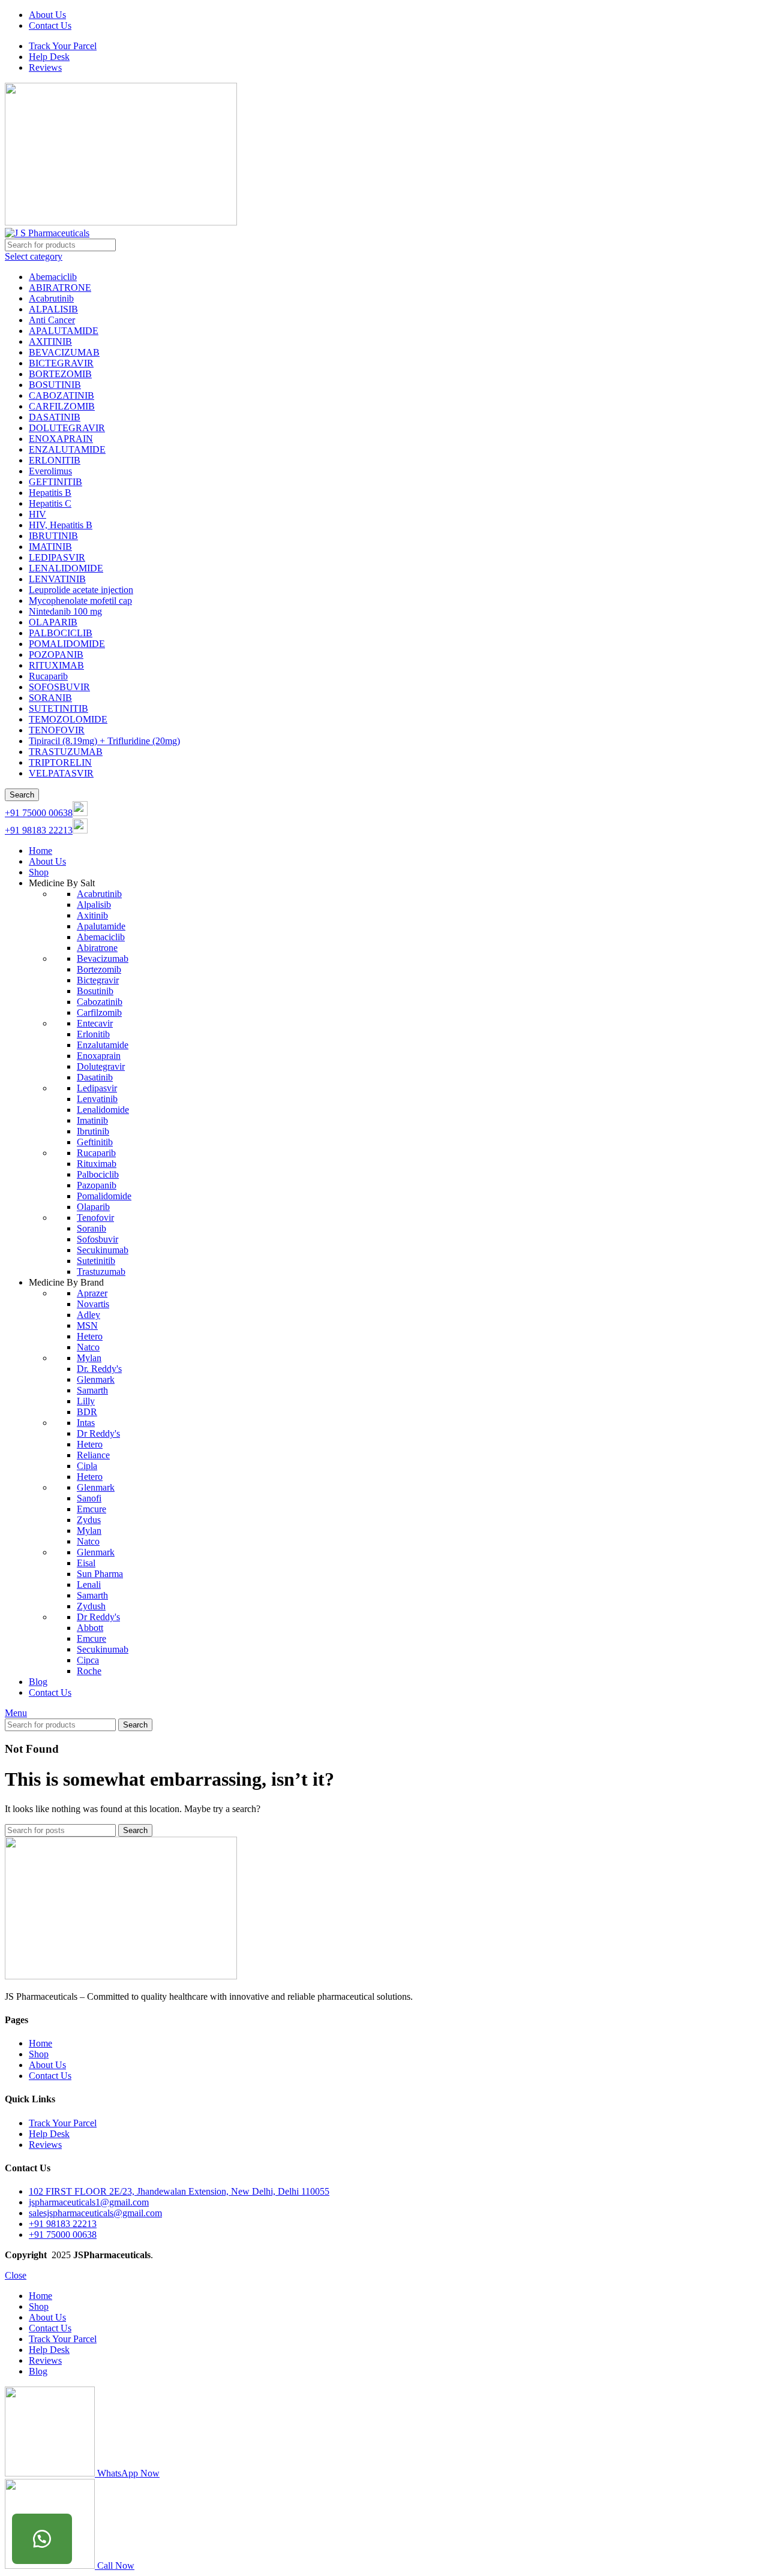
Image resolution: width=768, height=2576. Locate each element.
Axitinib (92, 915)
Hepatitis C (50, 503)
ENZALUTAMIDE (67, 449)
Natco (88, 1347)
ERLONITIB (55, 460)
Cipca (88, 1660)
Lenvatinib (97, 1099)
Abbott (90, 1628)
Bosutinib (95, 991)
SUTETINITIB (58, 708)
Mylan (89, 1358)
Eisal (86, 1563)
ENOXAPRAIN (61, 439)
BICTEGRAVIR (61, 363)
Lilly (86, 1401)
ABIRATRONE (60, 288)
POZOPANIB (56, 654)
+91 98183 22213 (39, 830)
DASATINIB (55, 417)
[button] (42, 2539)
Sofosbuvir (97, 1239)
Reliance (93, 1455)
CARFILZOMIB (62, 406)
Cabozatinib (100, 1002)
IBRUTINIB (53, 536)
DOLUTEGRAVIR (67, 428)
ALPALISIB (53, 309)
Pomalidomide (104, 1196)
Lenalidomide (103, 1110)
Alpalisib (94, 905)
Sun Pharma (100, 1574)
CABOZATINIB (61, 395)
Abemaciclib (53, 277)
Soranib (91, 1228)
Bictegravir (98, 980)
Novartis (93, 1304)
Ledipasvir (97, 1088)
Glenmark (96, 1379)
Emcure (91, 1509)
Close (16, 2275)
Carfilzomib (99, 1012)
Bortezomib (99, 969)
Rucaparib (48, 676)
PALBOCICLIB (61, 633)
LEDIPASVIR (57, 557)
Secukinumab (103, 1250)
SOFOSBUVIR (59, 687)
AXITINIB (50, 341)
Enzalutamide (103, 1045)
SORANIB (50, 698)
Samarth (92, 1390)
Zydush (91, 1606)
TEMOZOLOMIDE (68, 719)
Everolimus (50, 471)
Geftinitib (95, 1142)
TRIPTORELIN (60, 762)
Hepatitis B (50, 493)
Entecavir (95, 1023)
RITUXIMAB (56, 665)
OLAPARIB (53, 622)
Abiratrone (97, 948)
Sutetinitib (96, 1261)
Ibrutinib (93, 1131)
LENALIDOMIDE (66, 568)
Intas (86, 1423)
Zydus (89, 1520)
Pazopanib (97, 1185)
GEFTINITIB (55, 482)
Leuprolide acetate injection (81, 590)
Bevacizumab (103, 959)
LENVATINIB (57, 579)
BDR (87, 1412)
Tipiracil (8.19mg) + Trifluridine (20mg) (104, 741)
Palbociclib (98, 1174)
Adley (88, 1315)
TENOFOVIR (57, 730)
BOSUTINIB (55, 385)
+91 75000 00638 (39, 813)
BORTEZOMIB (60, 374)
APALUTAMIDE (64, 331)
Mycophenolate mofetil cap (80, 601)
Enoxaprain (99, 1056)
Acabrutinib (51, 298)
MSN (87, 1325)
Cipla (87, 1466)
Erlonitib (93, 1034)
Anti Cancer (52, 320)
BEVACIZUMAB (64, 352)
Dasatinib (95, 1077)
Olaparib (93, 1207)
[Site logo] (121, 222)
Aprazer (92, 1293)
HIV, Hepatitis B (61, 525)
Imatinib (92, 1120)
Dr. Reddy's (99, 1369)
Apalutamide (101, 926)
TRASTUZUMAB (66, 752)
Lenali (89, 1585)
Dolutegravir (101, 1066)
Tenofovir (95, 1218)
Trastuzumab (101, 1272)
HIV (37, 514)
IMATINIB (50, 547)
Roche (89, 1671)
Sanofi (89, 1498)
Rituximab (97, 1164)
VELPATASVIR (61, 773)
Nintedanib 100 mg (65, 611)
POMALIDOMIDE (67, 644)
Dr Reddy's (98, 1433)
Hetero (90, 1336)
